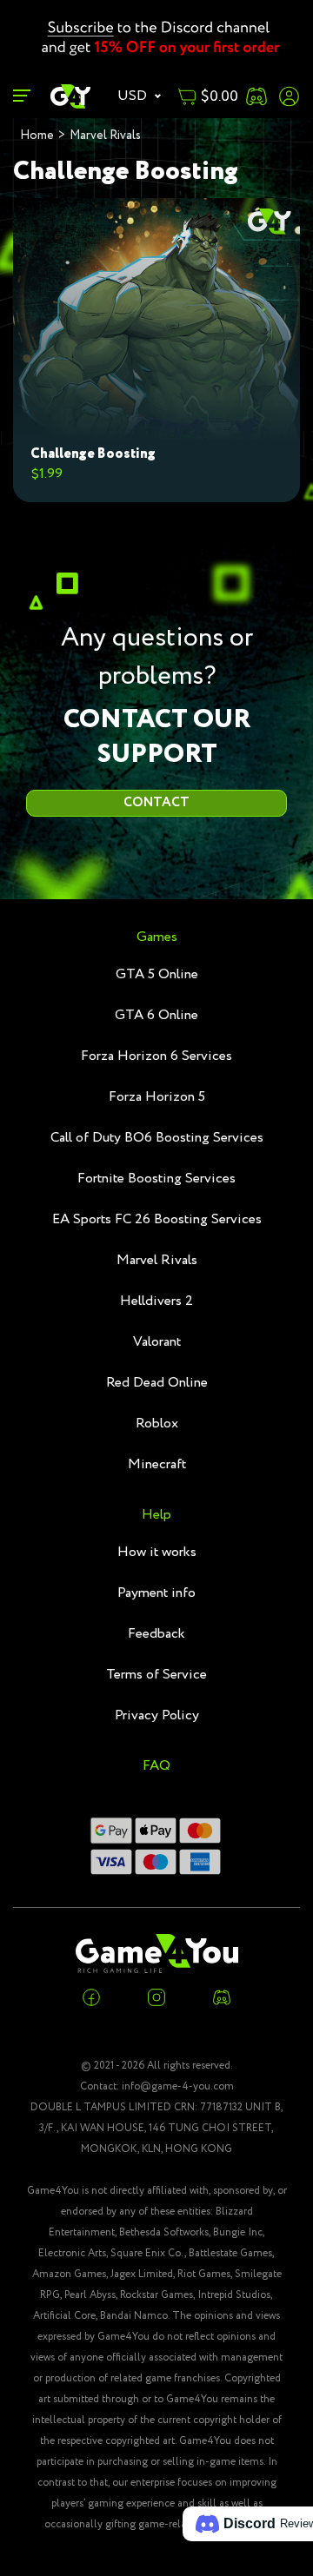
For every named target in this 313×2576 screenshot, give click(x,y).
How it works (157, 1552)
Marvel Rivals (105, 136)
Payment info (156, 1593)
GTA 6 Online (156, 1015)
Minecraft (157, 1464)
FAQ (156, 1766)
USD (134, 96)
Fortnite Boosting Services (156, 1179)
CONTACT (156, 803)
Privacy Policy (157, 1715)
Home (37, 136)
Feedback (156, 1634)
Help (156, 1515)
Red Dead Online (157, 1383)
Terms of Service (156, 1675)
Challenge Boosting (93, 454)
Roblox (157, 1424)
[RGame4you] (71, 96)
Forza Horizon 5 (157, 1097)
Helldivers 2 (156, 1301)
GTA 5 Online (157, 974)
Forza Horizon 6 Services (156, 1056)
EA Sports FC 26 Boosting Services (157, 1219)
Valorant (157, 1342)
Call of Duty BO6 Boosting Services (157, 1138)
